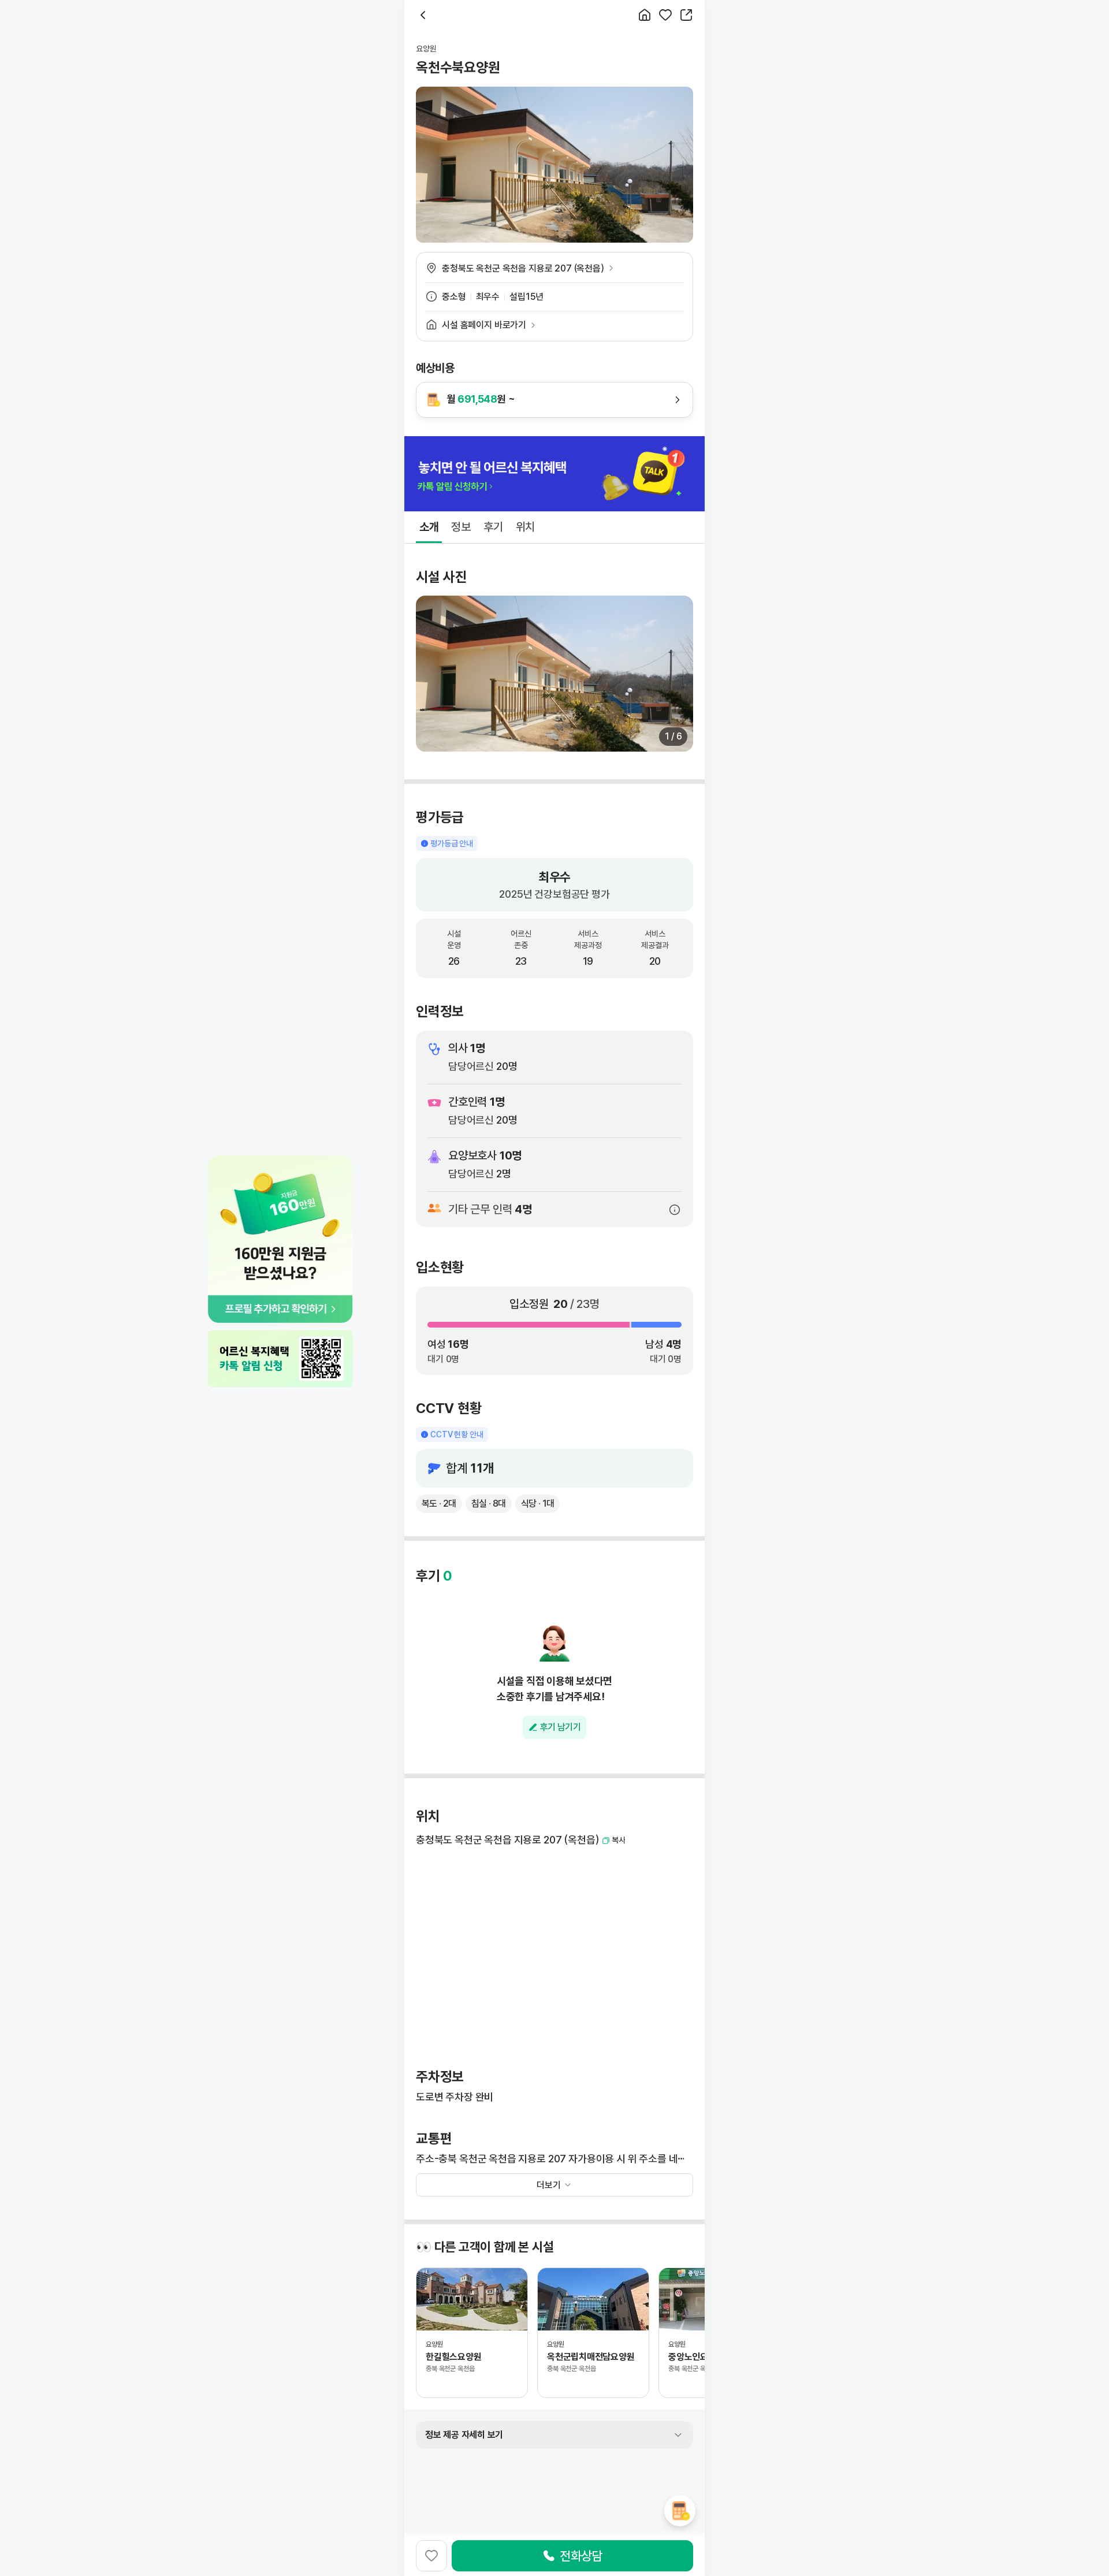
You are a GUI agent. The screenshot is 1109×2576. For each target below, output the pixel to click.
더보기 (549, 2185)
